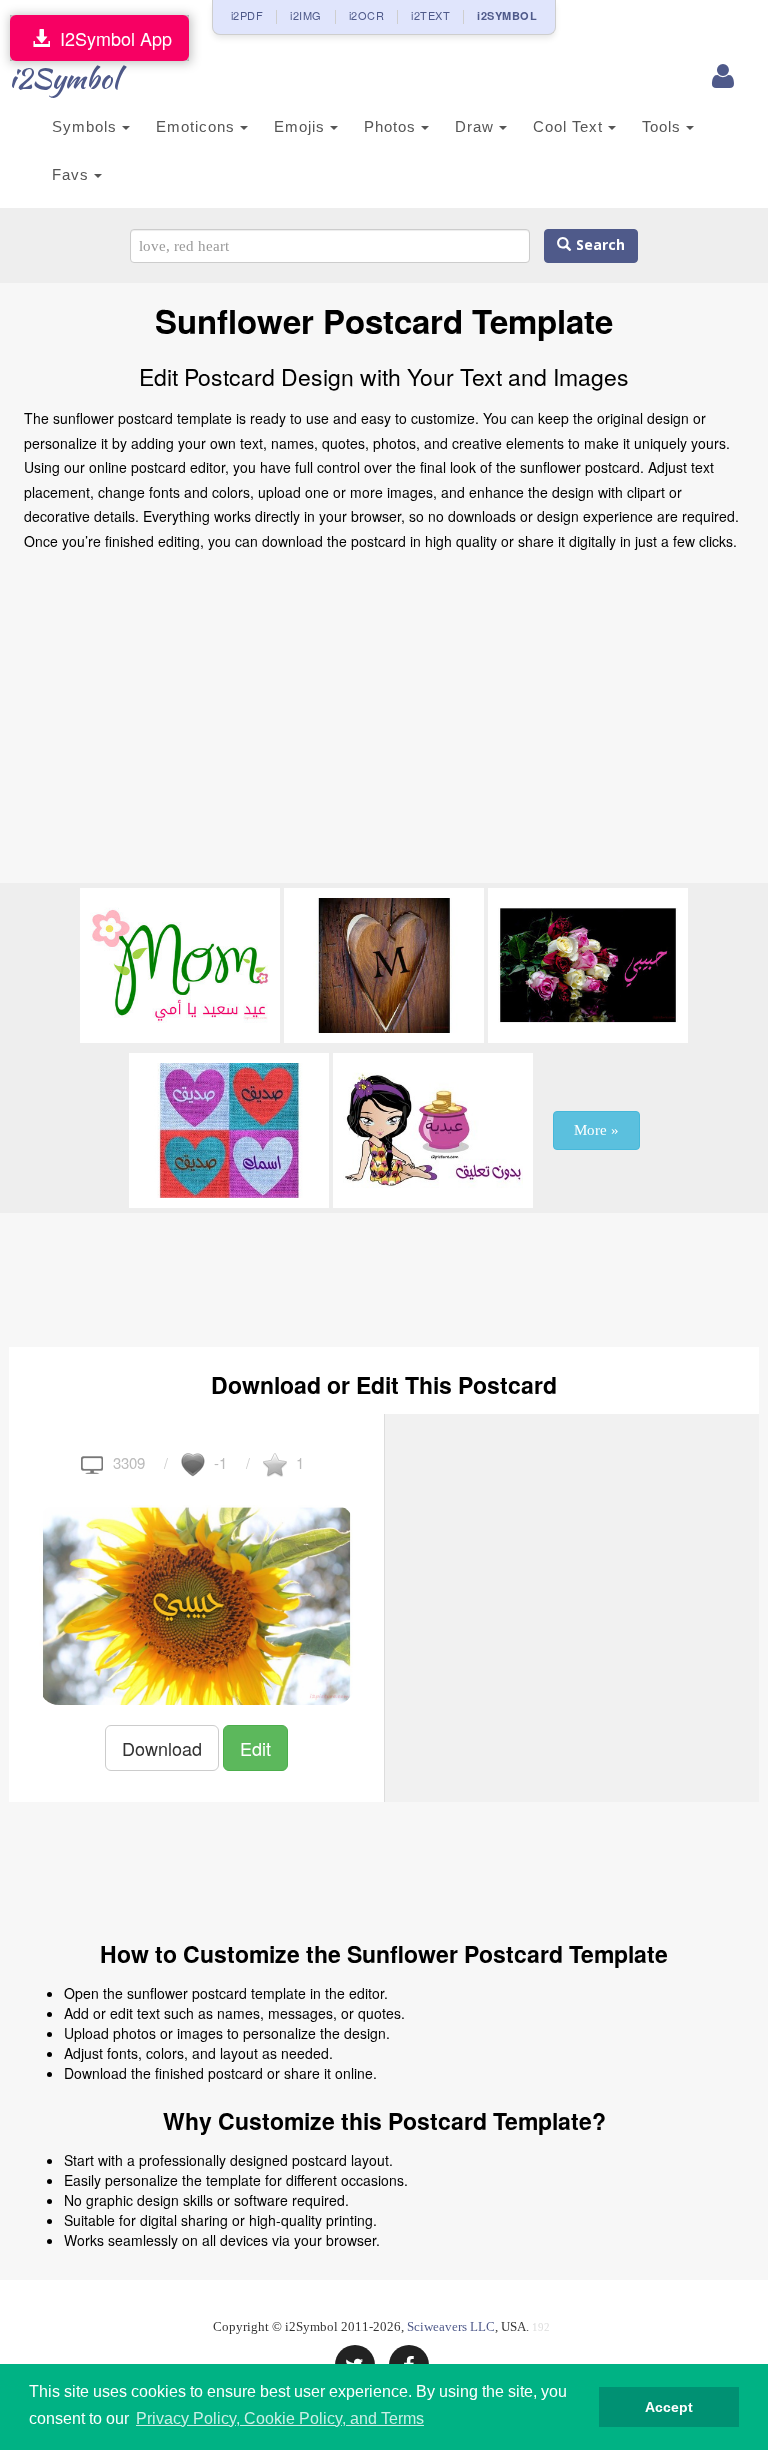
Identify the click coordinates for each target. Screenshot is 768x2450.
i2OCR (367, 15)
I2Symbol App (111, 38)
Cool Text (570, 126)
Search (598, 245)
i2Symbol (64, 78)
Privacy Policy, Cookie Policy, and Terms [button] (280, 2418)
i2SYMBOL (507, 15)
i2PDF (247, 15)
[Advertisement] (384, 723)
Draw (477, 126)
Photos (392, 126)
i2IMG (306, 15)
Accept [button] (669, 2407)
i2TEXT (430, 15)
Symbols (87, 126)
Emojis (302, 126)
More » (596, 1130)
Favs (73, 174)
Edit (255, 1748)
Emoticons (198, 126)
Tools (664, 126)
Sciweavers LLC (451, 2326)
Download (162, 1748)
